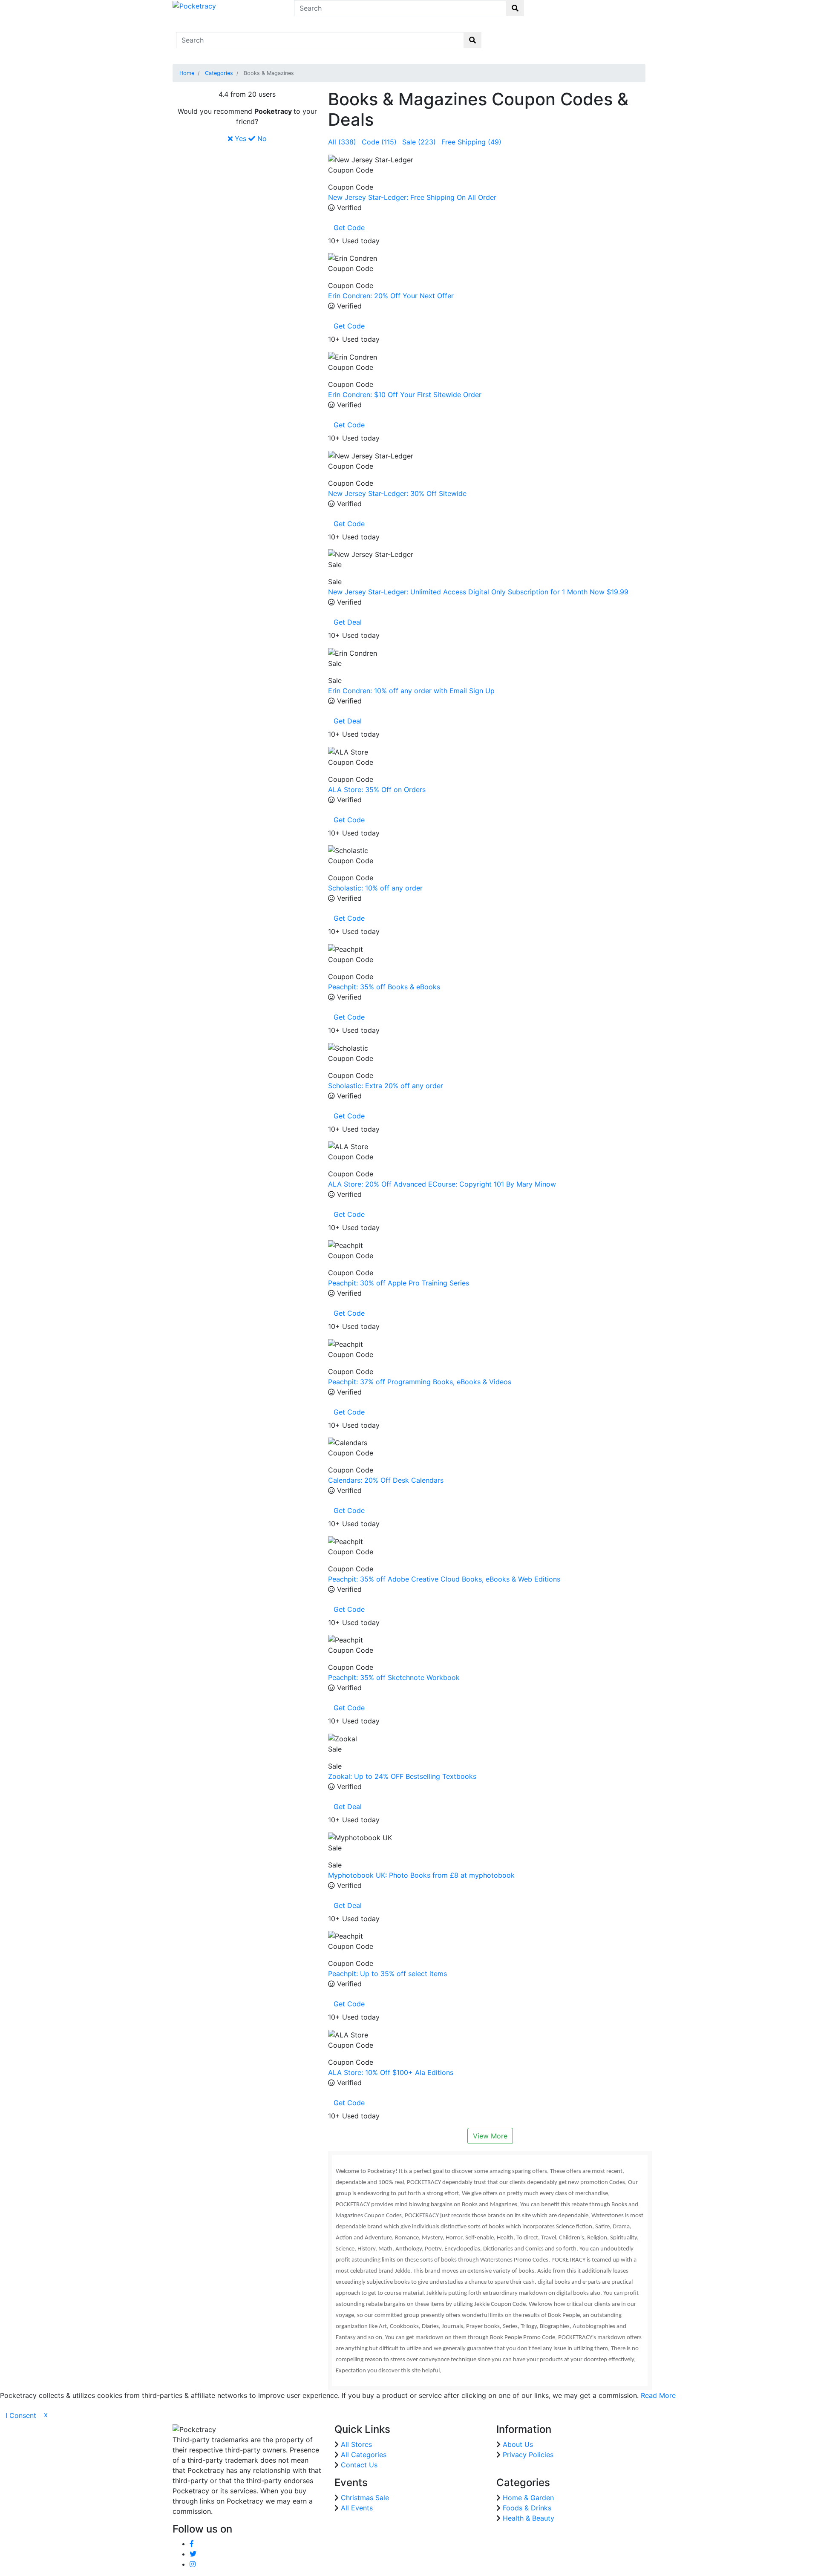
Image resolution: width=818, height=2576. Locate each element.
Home (503, 35)
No (261, 138)
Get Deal (348, 622)
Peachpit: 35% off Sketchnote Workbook (394, 1677)
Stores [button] (528, 35)
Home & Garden (528, 2498)
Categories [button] (563, 35)
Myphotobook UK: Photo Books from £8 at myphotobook (421, 1875)
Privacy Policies (528, 2455)
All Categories (364, 2455)
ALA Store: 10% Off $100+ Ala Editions (391, 2072)
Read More (658, 2395)
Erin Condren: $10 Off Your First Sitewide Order (405, 395)
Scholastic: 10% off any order (375, 888)
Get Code (349, 228)
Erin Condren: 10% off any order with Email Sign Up (411, 691)
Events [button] (598, 35)
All (342, 142)
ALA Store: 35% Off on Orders (377, 790)
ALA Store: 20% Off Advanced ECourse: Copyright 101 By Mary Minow (442, 1184)
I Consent (21, 2415)
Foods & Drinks (527, 2508)
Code (379, 142)
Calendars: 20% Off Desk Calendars (386, 1480)
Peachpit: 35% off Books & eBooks (384, 987)
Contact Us (629, 40)
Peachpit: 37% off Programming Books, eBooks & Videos (420, 1382)
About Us (518, 2444)
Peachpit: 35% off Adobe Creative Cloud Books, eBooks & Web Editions (444, 1579)
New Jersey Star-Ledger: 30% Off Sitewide (397, 493)
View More (490, 2136)
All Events (357, 2508)
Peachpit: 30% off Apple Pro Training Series (399, 1283)
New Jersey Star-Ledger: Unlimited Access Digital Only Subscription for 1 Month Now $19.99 (478, 592)
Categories (219, 73)
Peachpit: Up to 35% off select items (387, 1974)
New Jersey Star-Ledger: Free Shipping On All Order (412, 197)
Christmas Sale (365, 2498)
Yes (239, 138)
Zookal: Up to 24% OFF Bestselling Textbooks (402, 1776)
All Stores (356, 2444)
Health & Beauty (529, 2518)
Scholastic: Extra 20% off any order (386, 1086)
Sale (419, 142)
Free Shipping (471, 142)
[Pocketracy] (194, 5)
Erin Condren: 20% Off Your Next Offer (391, 296)
